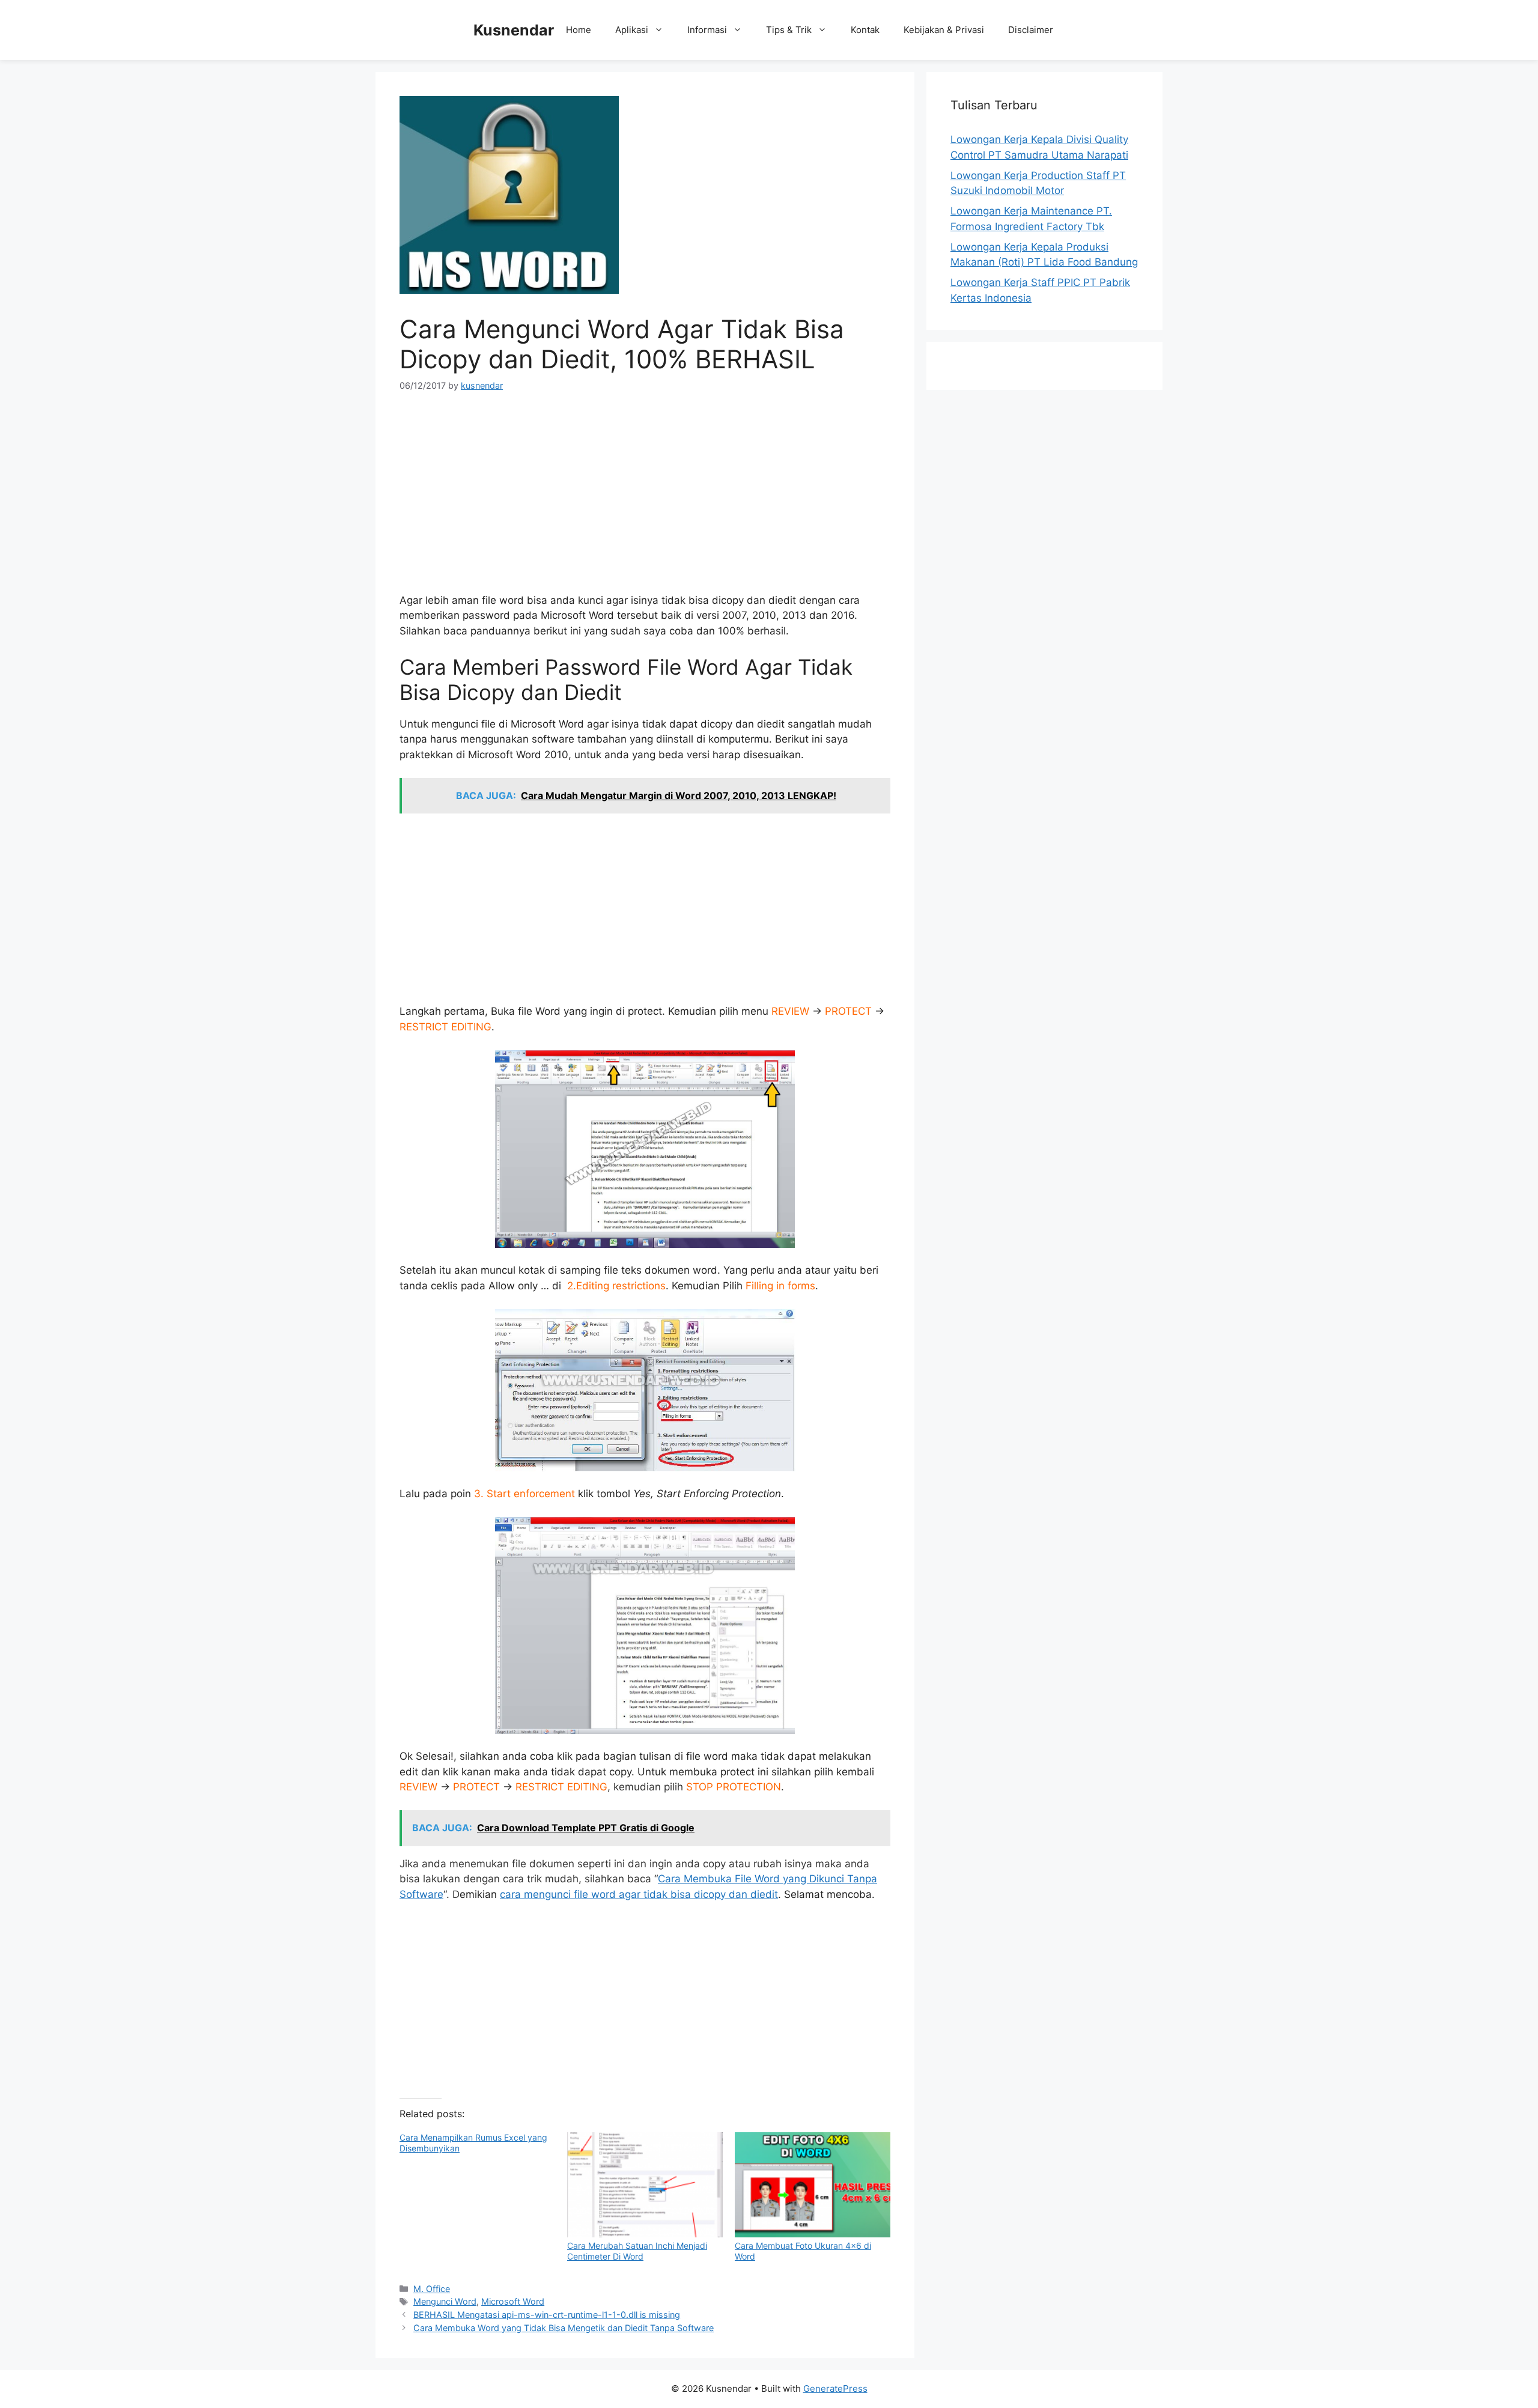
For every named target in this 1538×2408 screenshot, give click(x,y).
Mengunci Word (445, 2301)
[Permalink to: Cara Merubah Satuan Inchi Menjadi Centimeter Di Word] (645, 2185)
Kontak (865, 30)
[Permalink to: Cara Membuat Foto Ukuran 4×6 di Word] (813, 2185)
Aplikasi (632, 30)
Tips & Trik (789, 30)
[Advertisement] (645, 497)
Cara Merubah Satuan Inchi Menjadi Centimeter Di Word (637, 2251)
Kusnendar (514, 30)
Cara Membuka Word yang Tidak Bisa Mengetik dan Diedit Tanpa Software (564, 2328)
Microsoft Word (513, 2301)
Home (579, 30)
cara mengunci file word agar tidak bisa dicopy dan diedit (639, 1894)
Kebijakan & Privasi (944, 30)
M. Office (432, 2289)
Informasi (707, 30)
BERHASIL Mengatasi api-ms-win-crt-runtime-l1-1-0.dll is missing (547, 2315)
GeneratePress (835, 2388)
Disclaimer (1031, 30)
